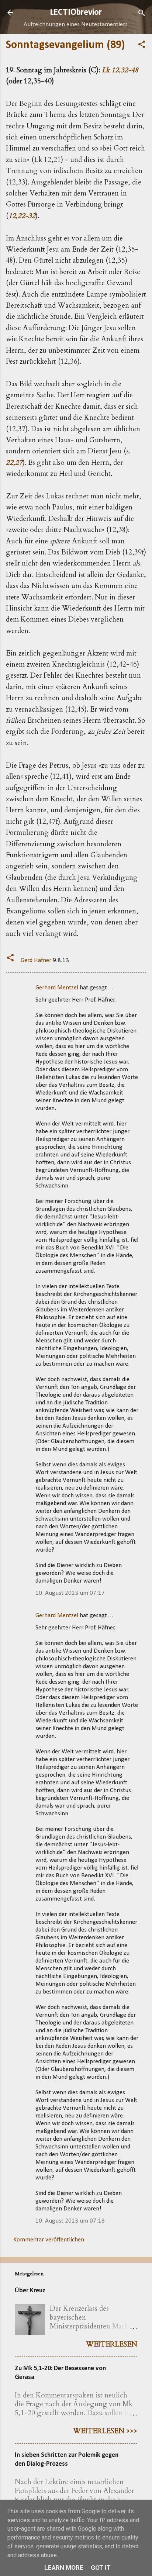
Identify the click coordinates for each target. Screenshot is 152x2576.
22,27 (14, 463)
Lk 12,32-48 (120, 70)
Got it (101, 2568)
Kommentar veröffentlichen (49, 2240)
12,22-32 (22, 216)
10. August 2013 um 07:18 (70, 2221)
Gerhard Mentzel (57, 988)
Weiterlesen (112, 2344)
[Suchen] (142, 13)
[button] (142, 45)
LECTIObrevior (76, 13)
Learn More (64, 2568)
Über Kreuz (30, 2291)
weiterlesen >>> (105, 2431)
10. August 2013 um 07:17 (70, 1593)
